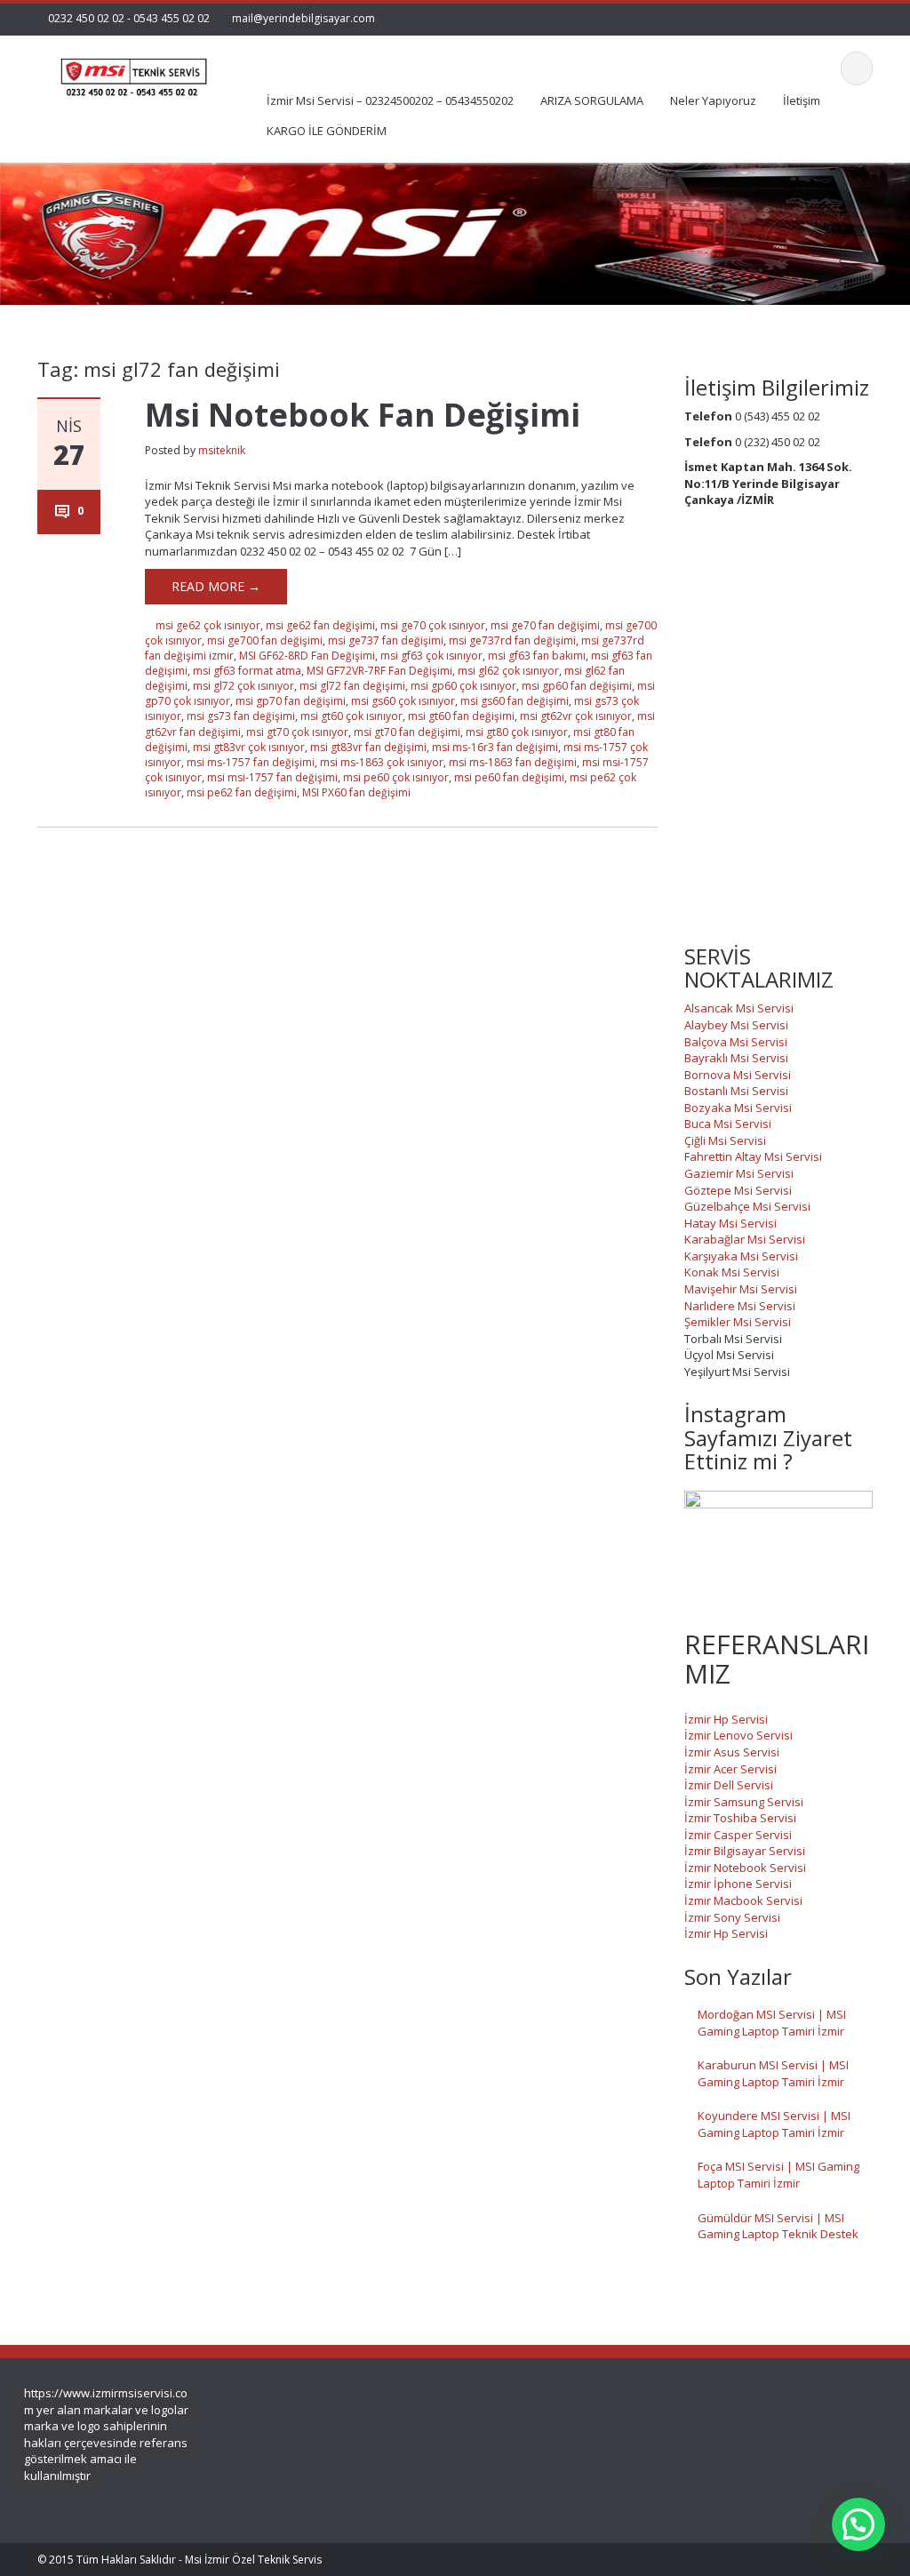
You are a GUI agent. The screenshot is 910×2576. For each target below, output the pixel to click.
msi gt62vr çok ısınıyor (576, 716)
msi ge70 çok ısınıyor (433, 625)
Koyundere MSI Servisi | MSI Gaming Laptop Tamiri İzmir (774, 2124)
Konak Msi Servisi (732, 1272)
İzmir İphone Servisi (738, 1884)
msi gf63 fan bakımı (537, 656)
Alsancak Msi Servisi (739, 1008)
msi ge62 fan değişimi (320, 625)
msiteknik (222, 450)
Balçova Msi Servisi (736, 1042)
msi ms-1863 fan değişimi (513, 762)
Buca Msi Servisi (728, 1124)
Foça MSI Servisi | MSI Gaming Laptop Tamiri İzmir (778, 2175)
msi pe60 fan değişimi (509, 777)
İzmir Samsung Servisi (744, 1802)
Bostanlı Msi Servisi (736, 1091)
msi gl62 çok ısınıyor (508, 671)
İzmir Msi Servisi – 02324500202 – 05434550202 (390, 100)
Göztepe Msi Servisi (738, 1190)
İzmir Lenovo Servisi (738, 1735)
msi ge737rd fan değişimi (512, 640)
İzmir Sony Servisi (732, 1917)
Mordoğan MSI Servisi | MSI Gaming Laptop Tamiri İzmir (772, 2023)
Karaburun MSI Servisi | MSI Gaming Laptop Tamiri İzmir (773, 2073)
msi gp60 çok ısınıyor (463, 686)
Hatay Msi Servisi (730, 1223)
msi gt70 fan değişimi (407, 732)
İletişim (802, 100)
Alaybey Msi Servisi (736, 1025)
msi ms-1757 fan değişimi (251, 762)
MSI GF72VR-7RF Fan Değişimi (379, 671)
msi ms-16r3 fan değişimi (495, 747)
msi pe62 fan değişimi (242, 792)
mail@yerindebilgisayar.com (303, 18)
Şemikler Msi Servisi (738, 1322)
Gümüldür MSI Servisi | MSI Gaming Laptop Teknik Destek (778, 2226)
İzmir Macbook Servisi (743, 1900)
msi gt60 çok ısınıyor (351, 716)
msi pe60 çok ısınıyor (396, 777)
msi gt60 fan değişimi (461, 716)
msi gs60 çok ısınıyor (403, 701)
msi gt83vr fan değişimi (368, 747)
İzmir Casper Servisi (738, 1835)
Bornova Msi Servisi (738, 1075)
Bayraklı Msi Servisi (736, 1058)
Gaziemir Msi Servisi (739, 1173)
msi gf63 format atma (247, 671)
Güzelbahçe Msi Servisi (747, 1206)
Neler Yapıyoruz (713, 100)
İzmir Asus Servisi (732, 1752)
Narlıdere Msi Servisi (740, 1306)
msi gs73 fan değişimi (241, 716)
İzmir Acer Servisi (730, 1769)
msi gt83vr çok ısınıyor (249, 747)
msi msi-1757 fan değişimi (272, 777)
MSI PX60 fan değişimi (356, 792)
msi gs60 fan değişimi (515, 701)
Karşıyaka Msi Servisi (741, 1256)
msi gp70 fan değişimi (291, 701)
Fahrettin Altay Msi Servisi (753, 1156)
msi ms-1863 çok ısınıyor (382, 762)
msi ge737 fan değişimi (386, 640)
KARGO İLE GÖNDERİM (327, 131)
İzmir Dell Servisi (729, 1785)
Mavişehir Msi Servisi (741, 1289)
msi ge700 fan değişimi (265, 640)
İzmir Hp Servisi (726, 1719)
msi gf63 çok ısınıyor (431, 656)
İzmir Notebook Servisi (745, 1868)
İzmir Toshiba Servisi (740, 1818)
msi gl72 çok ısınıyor (243, 686)
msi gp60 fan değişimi (577, 686)
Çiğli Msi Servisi (725, 1140)
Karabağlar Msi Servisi (745, 1239)
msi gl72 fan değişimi (352, 686)
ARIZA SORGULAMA (592, 100)
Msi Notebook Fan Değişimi (363, 415)
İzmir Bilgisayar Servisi (745, 1851)
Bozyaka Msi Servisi (738, 1108)
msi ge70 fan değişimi (545, 625)
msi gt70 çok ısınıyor (297, 732)
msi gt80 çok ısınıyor (517, 732)
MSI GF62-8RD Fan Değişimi (307, 656)
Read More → (216, 586)
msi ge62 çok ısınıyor (208, 625)
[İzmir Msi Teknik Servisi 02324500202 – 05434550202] (132, 72)
